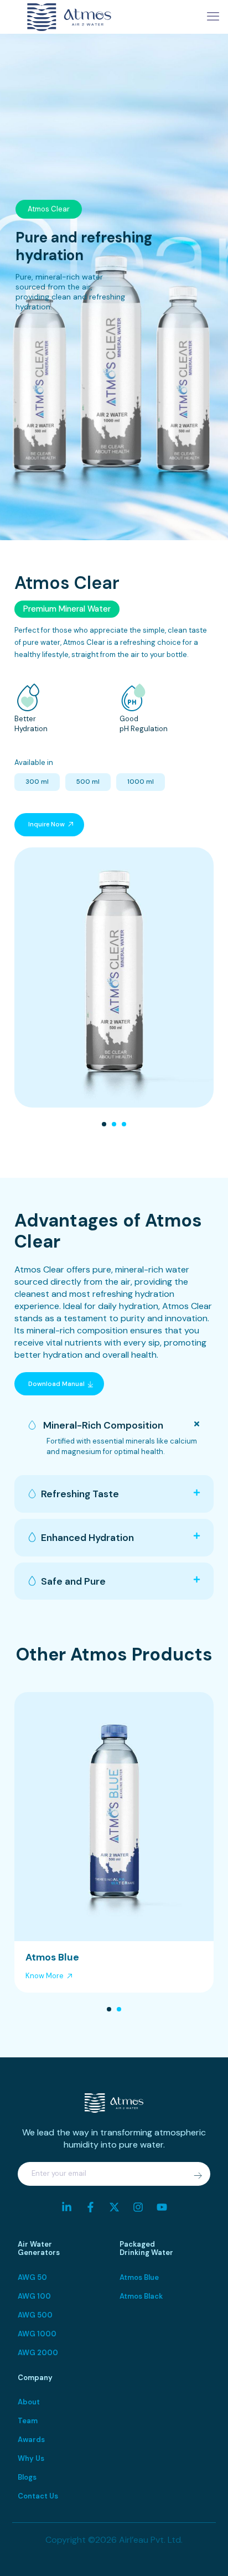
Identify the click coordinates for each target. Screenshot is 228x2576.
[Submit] (198, 2175)
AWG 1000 (37, 2334)
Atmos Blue (139, 2277)
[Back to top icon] (205, 2553)
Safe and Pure (73, 1581)
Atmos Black (141, 2296)
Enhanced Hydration (87, 1538)
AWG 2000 (38, 2353)
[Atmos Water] (69, 17)
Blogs (27, 2477)
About (29, 2402)
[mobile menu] (213, 17)
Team (28, 2421)
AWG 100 (34, 2296)
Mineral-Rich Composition (102, 1425)
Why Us (31, 2458)
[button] (104, 1124)
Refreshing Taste (80, 1494)
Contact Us (38, 2496)
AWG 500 (35, 2315)
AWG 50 (32, 2277)
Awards (31, 2440)
